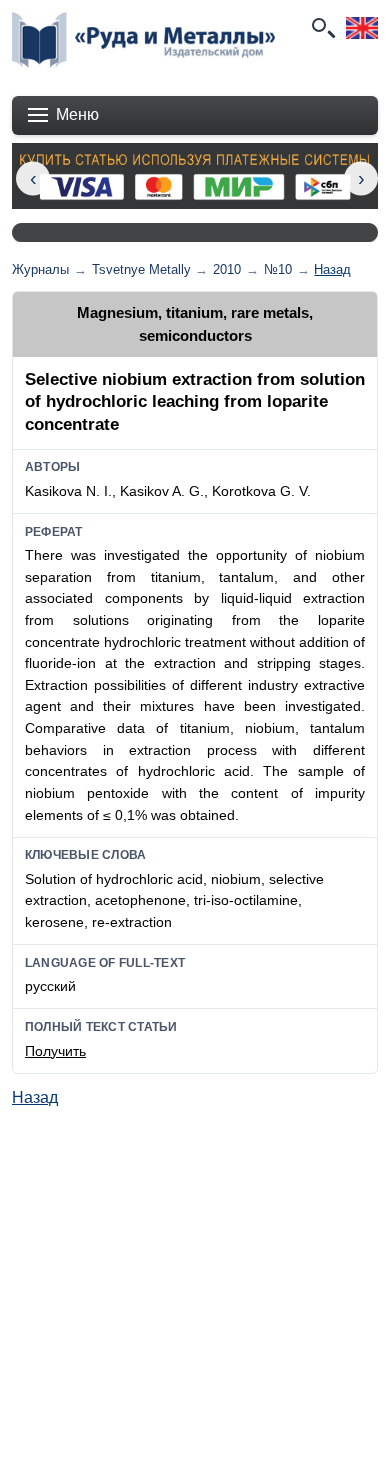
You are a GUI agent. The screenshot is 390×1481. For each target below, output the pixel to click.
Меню (77, 114)
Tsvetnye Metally (141, 269)
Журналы (40, 269)
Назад (332, 269)
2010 (227, 269)
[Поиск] (322, 28)
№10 (278, 269)
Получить (55, 1051)
